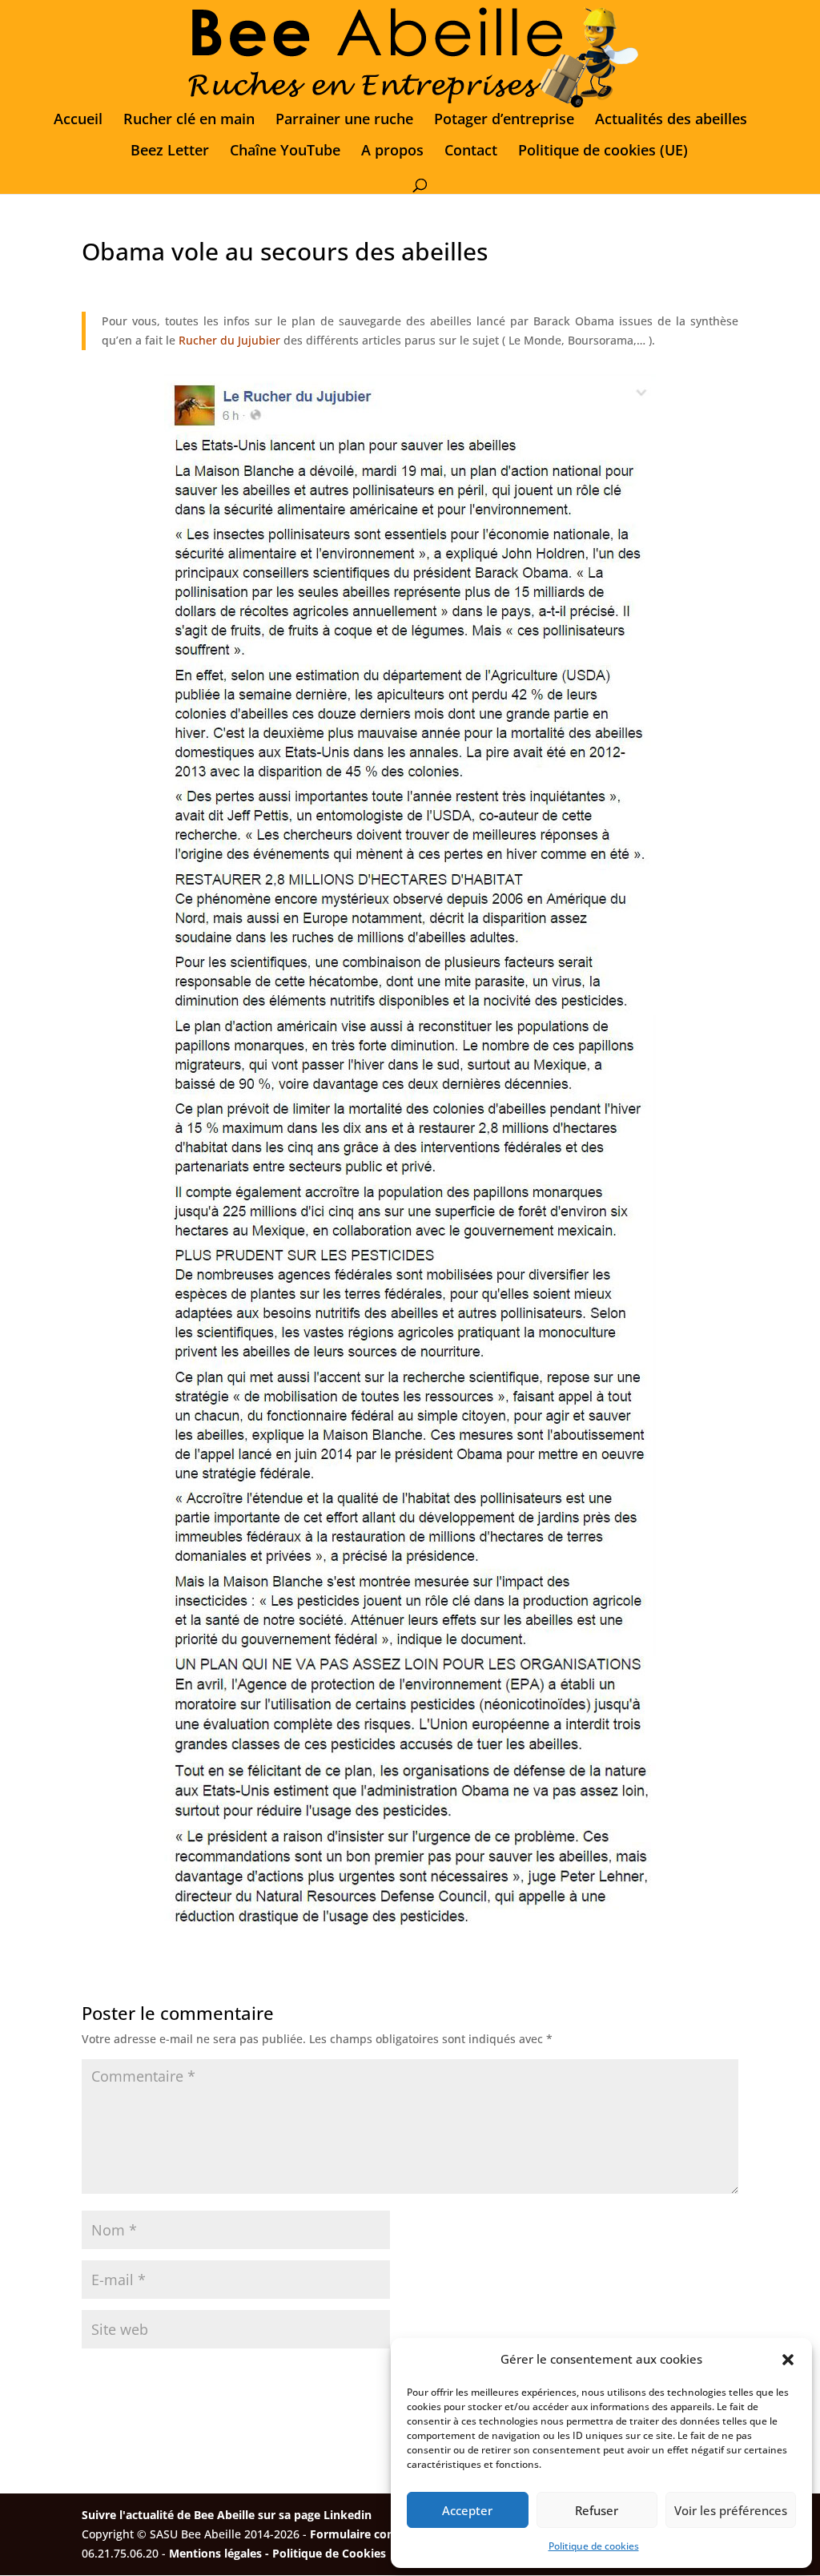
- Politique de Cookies (326, 2553)
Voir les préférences (731, 2510)
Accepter (467, 2510)
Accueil (78, 121)
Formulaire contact (363, 2534)
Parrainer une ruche (344, 121)
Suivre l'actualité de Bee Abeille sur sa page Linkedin (227, 2515)
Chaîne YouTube (285, 152)
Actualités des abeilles (671, 121)
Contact (471, 152)
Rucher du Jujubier (229, 340)
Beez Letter (170, 152)
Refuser (597, 2510)
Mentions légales (215, 2553)
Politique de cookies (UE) (603, 152)
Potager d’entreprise (504, 121)
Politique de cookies (594, 2546)
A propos (392, 152)
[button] (788, 2360)
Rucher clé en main (189, 121)
